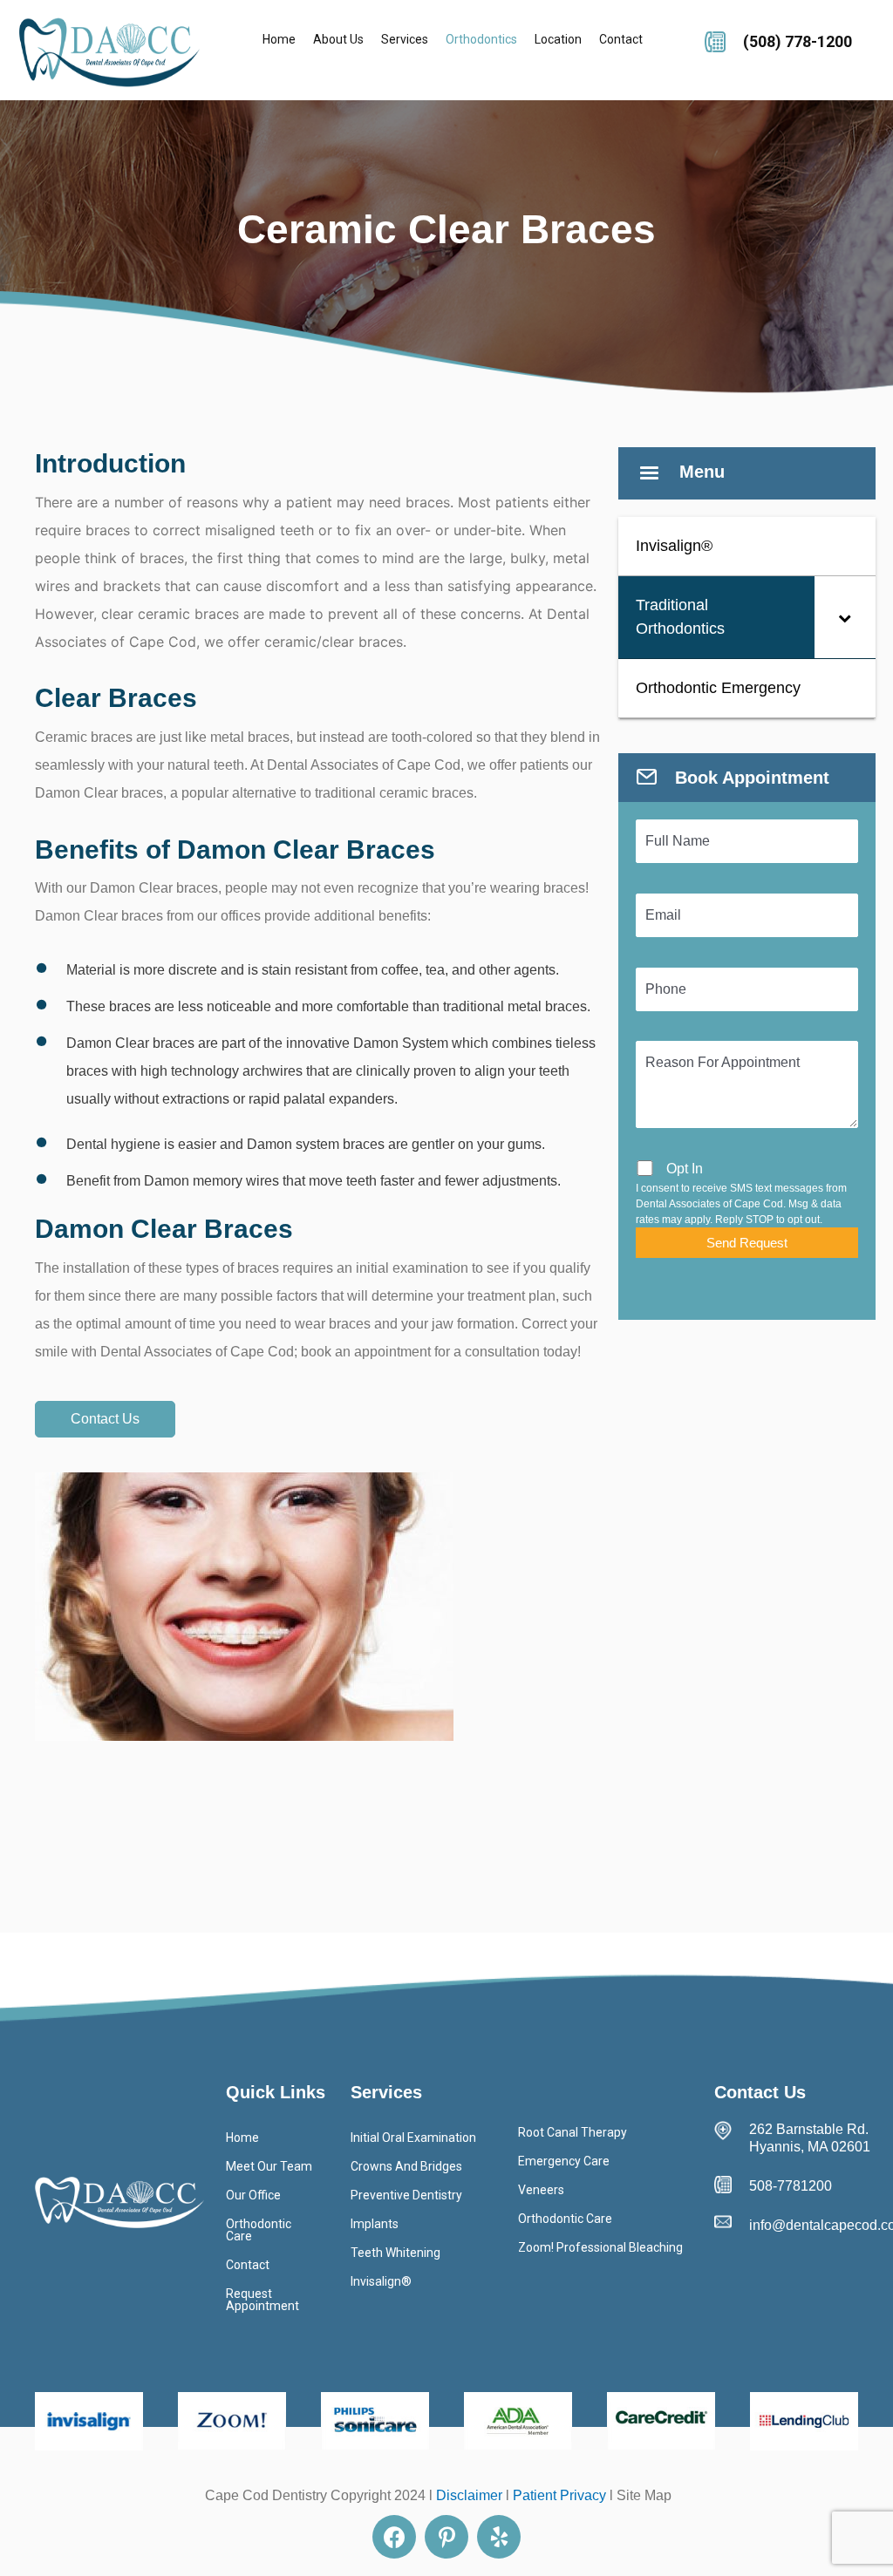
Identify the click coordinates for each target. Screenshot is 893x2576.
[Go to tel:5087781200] (790, 39)
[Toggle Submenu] (845, 617)
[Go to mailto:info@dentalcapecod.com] (795, 2226)
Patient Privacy (559, 2495)
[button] (105, 1419)
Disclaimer (469, 2495)
